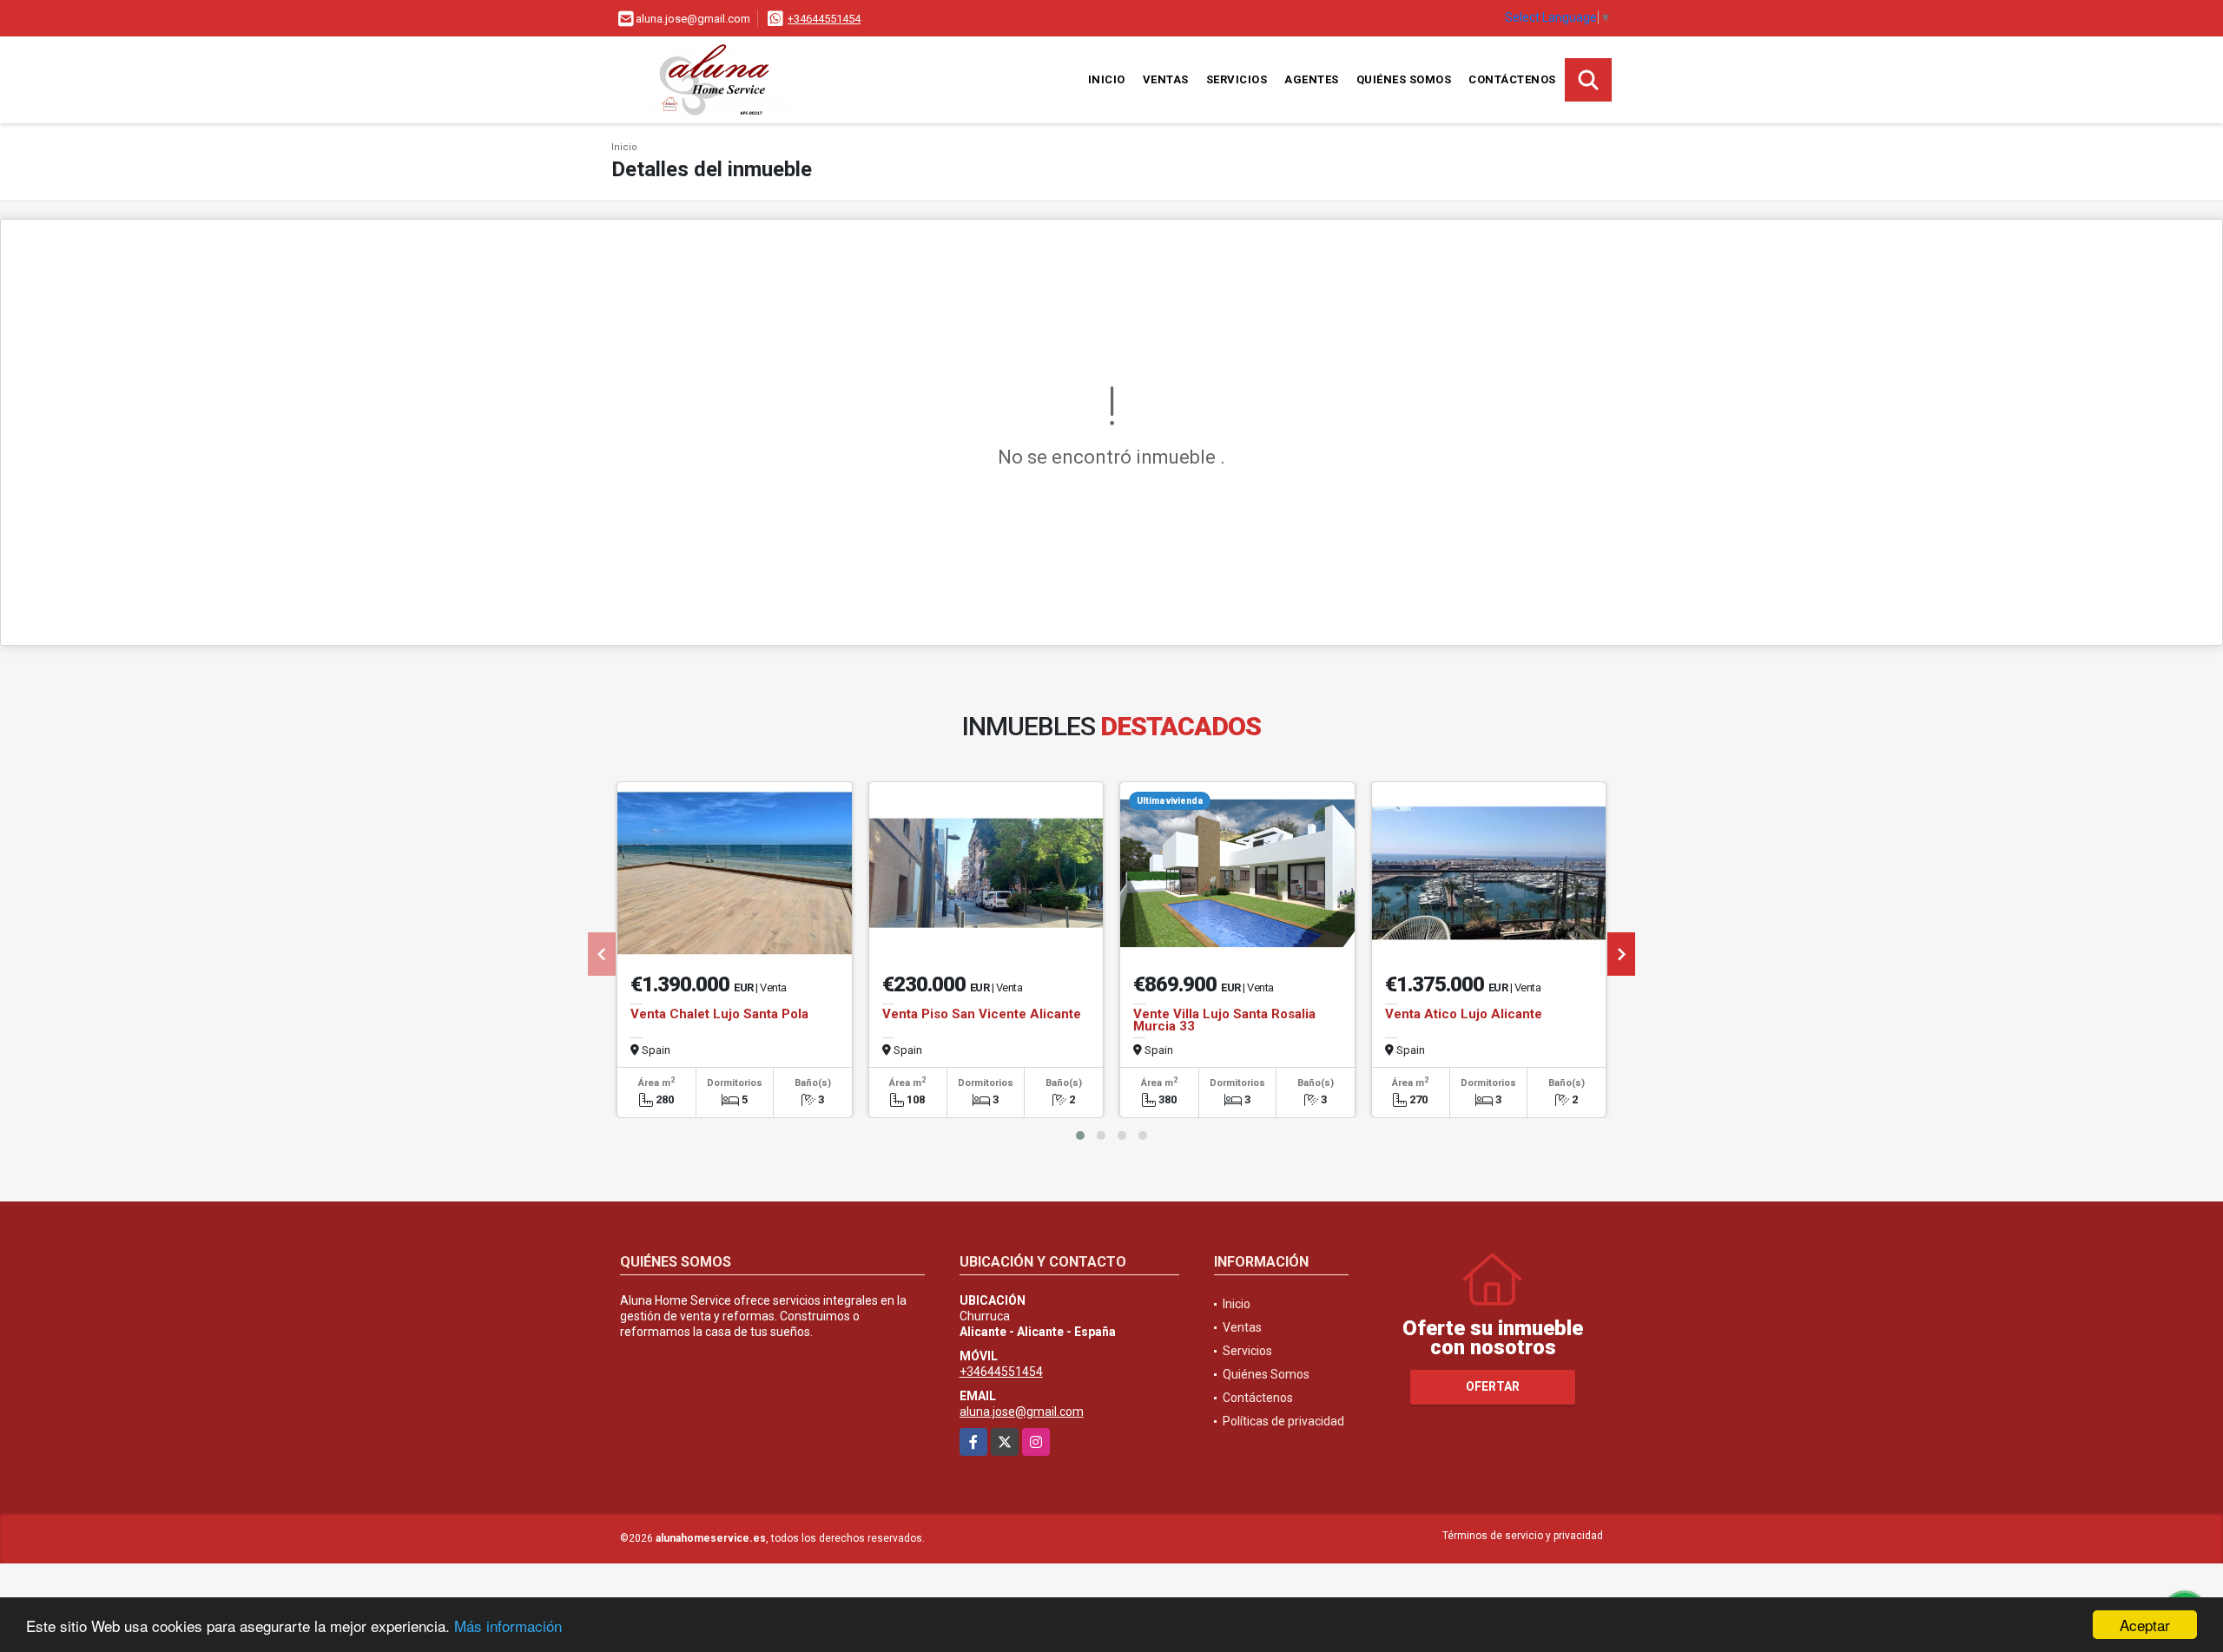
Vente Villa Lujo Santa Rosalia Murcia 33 (1224, 1020)
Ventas (1166, 79)
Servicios (1237, 79)
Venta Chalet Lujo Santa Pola (719, 1014)
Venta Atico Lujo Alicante (1464, 1014)
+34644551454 (824, 19)
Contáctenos (1512, 79)
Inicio (1107, 79)
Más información (508, 1626)
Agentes (1312, 79)
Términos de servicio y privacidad (1523, 1536)
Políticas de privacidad (1283, 1421)
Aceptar (2145, 1625)
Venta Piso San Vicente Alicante (982, 1014)
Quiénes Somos (1404, 79)
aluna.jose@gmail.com (1022, 1412)
